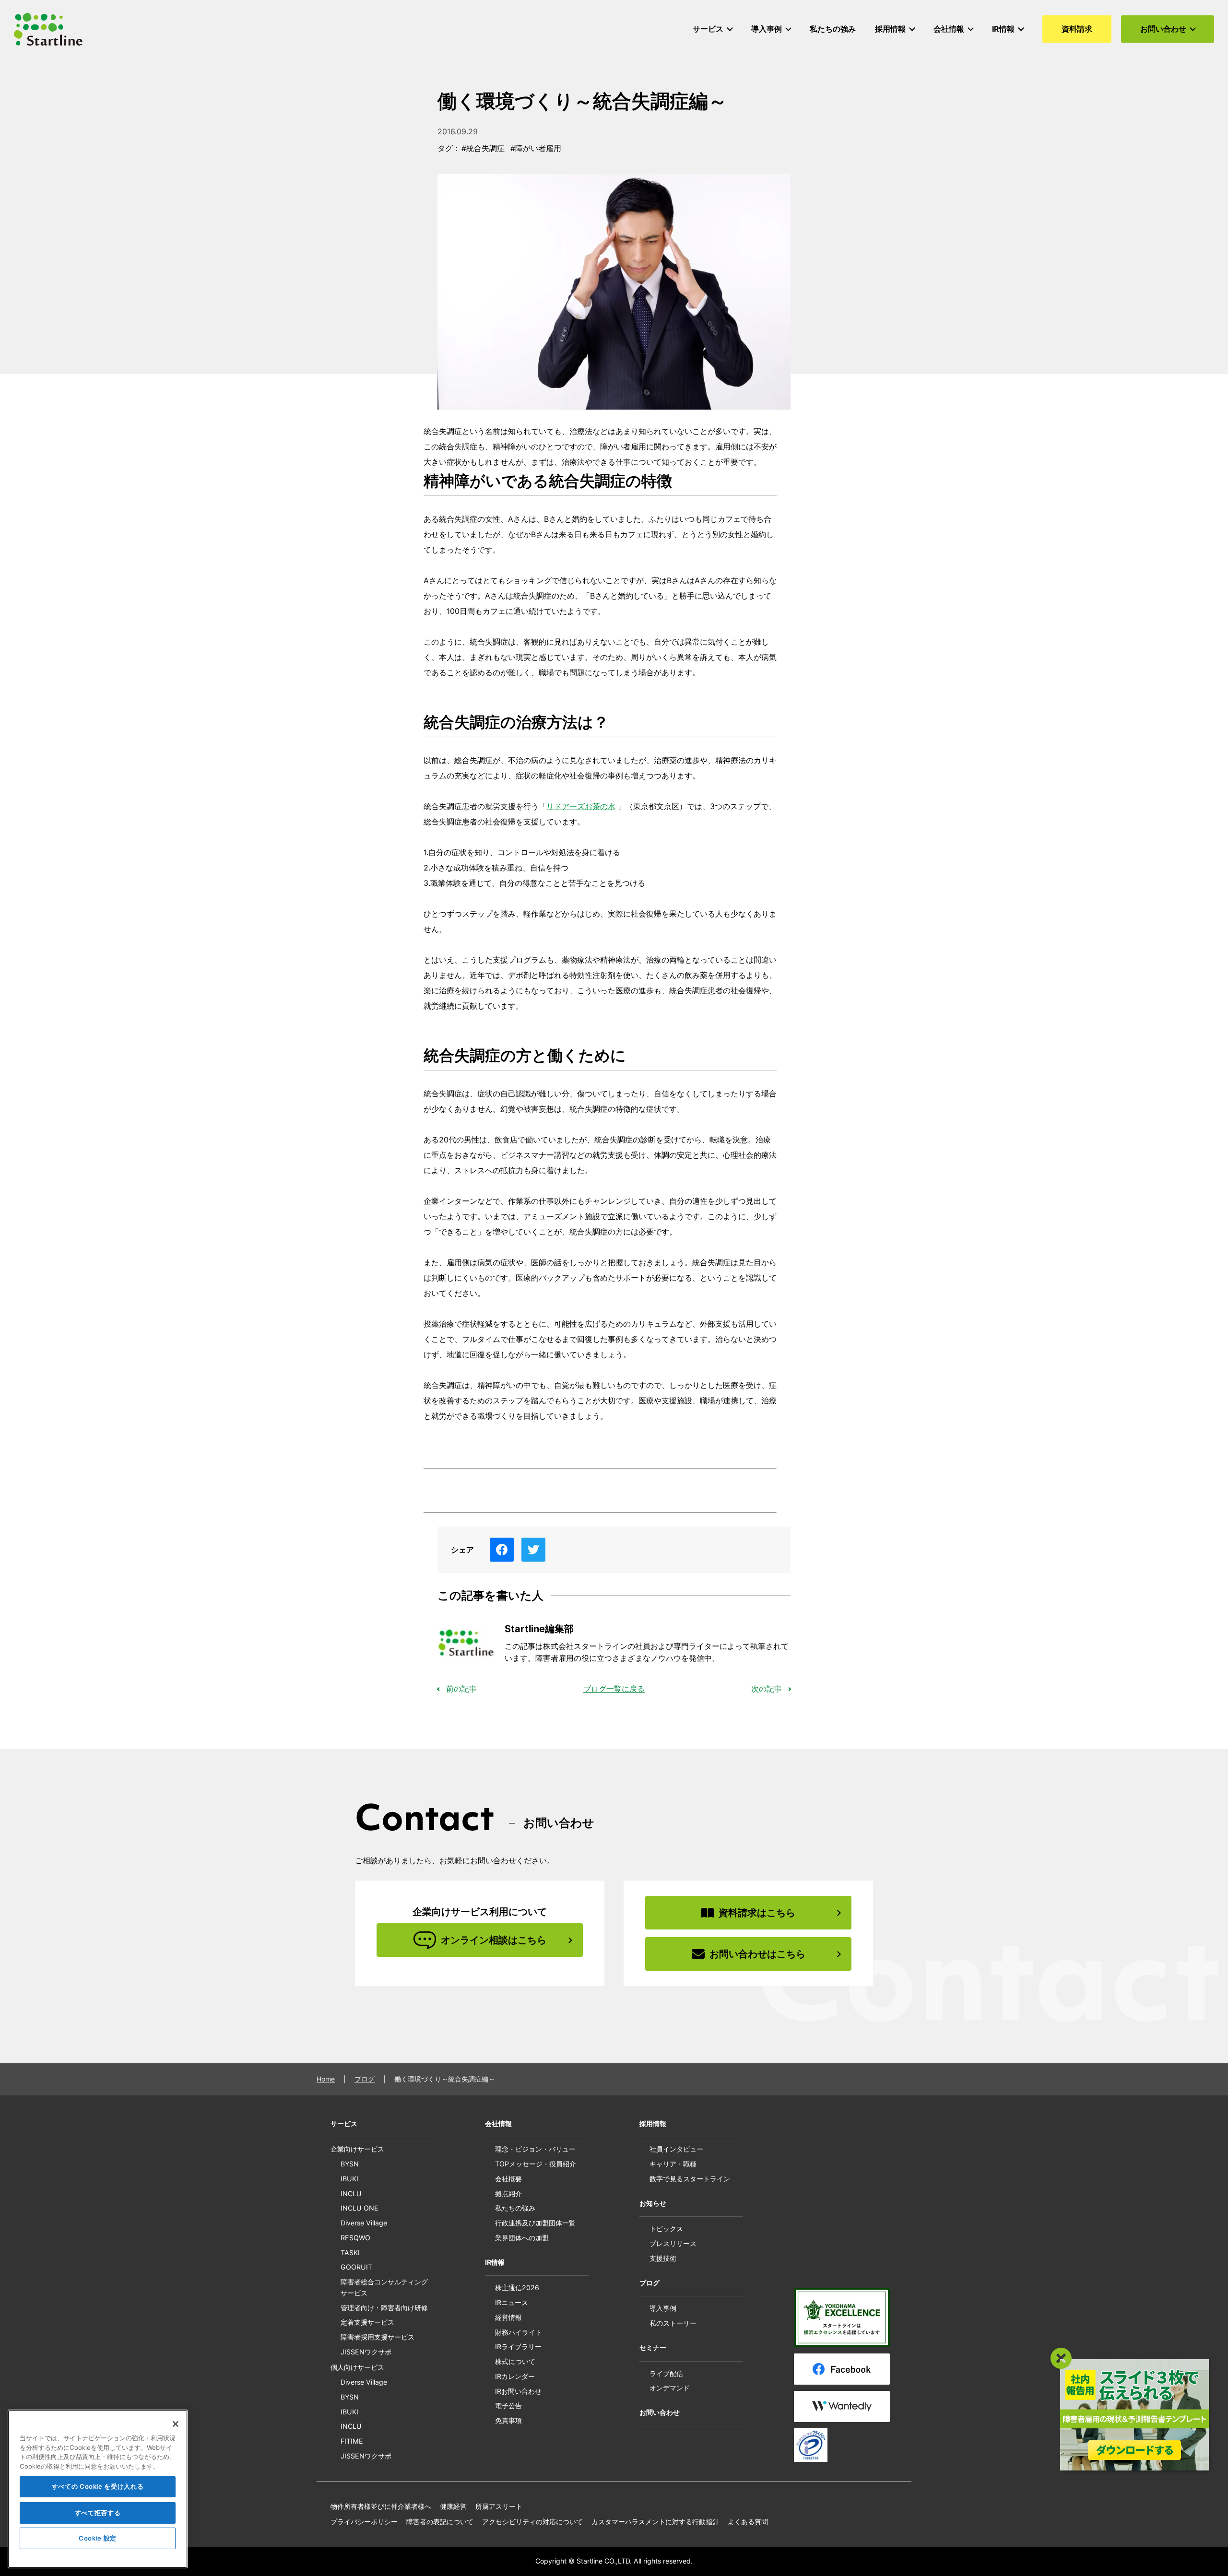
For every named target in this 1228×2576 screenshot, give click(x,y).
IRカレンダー (515, 2376)
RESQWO (355, 2238)
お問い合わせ (660, 2412)
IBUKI (349, 2179)
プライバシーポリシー (364, 2522)
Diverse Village (364, 2223)
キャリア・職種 (673, 2164)
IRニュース (512, 2302)
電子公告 (508, 2405)
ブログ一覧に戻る (614, 1689)
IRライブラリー (518, 2347)
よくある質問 (748, 2522)
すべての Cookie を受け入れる (98, 2487)
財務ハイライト (519, 2332)
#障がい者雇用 (536, 148)
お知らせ (653, 2203)
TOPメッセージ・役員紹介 (536, 2164)
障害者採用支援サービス (378, 2337)
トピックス (666, 2229)
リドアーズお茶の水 (581, 806)
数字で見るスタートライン (690, 2179)
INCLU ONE (360, 2208)
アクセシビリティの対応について (532, 2522)
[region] (98, 2489)
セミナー (653, 2347)
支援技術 (663, 2258)
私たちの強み (515, 2208)
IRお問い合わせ (518, 2391)
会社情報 (498, 2123)
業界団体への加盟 (522, 2238)
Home (326, 2079)
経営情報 (508, 2317)
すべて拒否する (98, 2513)
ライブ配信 (666, 2373)
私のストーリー (673, 2323)
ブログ (365, 2079)
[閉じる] (176, 2424)
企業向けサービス (357, 2149)
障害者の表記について (440, 2522)
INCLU (351, 2194)
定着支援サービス (367, 2322)
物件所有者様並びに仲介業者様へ (381, 2506)
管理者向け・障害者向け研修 (384, 2308)
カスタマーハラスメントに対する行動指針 (655, 2522)
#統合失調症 (483, 148)
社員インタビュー (676, 2149)
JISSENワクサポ (366, 2352)
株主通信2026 (517, 2288)
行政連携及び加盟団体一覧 (535, 2223)
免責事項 (508, 2420)
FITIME (352, 2441)
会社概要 (508, 2179)
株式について (515, 2361)
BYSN (350, 2164)
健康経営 (453, 2506)
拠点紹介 (508, 2194)
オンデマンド (670, 2388)
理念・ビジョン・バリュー (535, 2149)
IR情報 (495, 2262)
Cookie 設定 (98, 2539)
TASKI (350, 2253)
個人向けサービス (357, 2367)
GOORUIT (356, 2267)
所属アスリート (499, 2506)
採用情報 (653, 2123)
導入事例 (663, 2308)
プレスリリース (673, 2243)
